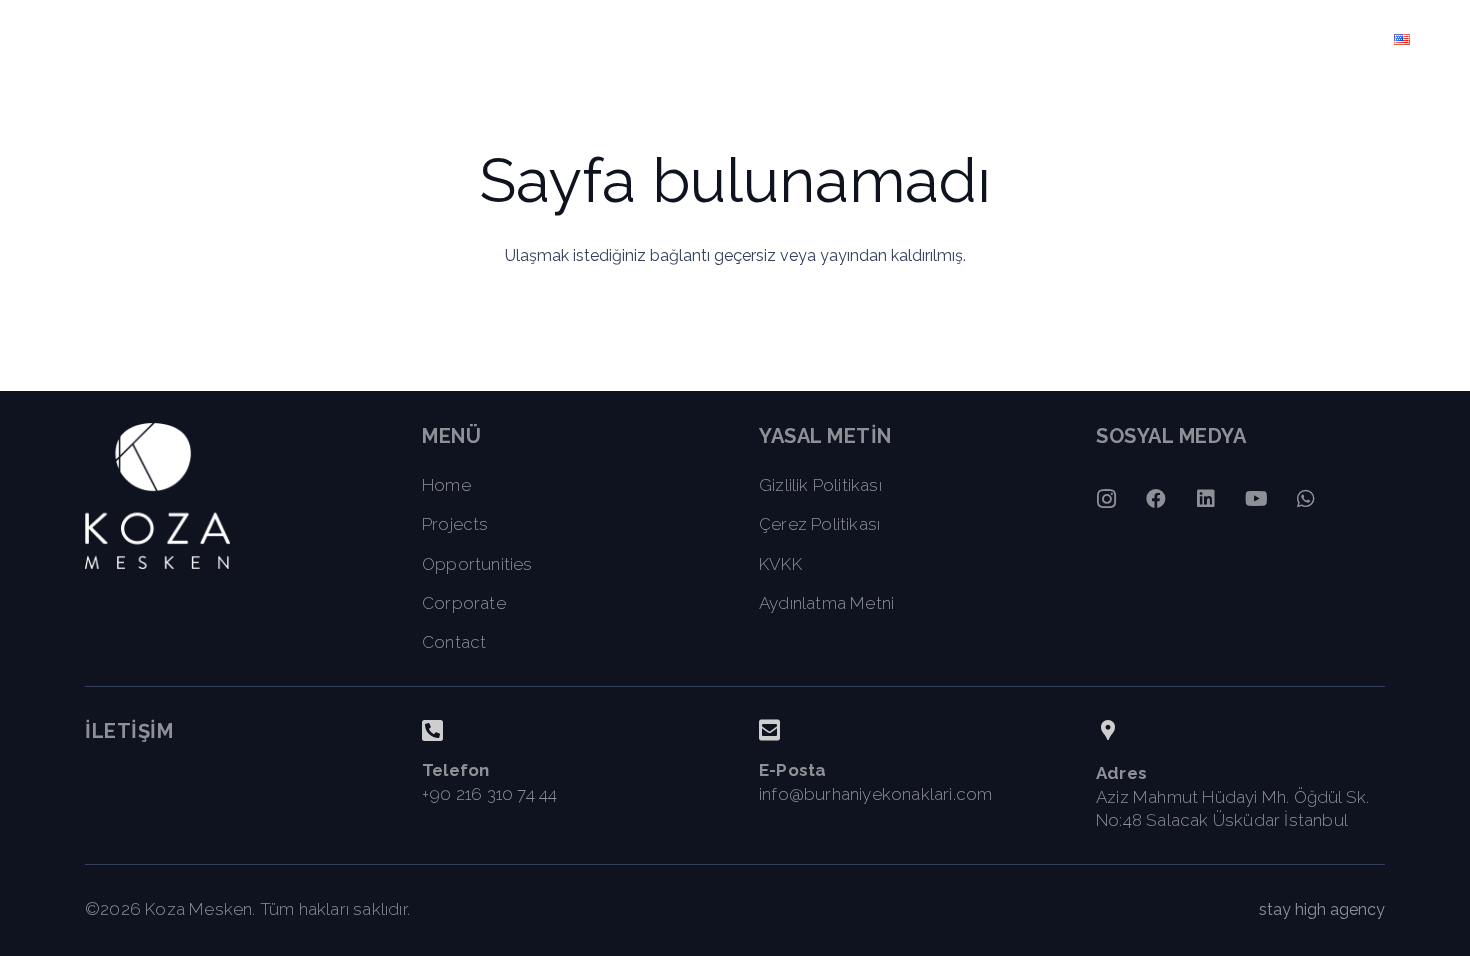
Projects (455, 524)
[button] (1229, 40)
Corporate (464, 603)
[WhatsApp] (1306, 499)
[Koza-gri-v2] (120, 40)
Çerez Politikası (819, 524)
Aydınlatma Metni (826, 603)
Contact (454, 642)
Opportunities (477, 564)
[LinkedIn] (1206, 499)
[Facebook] (1156, 499)
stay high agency (1322, 909)
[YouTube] (1256, 499)
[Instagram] (1106, 499)
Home (446, 485)
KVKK (780, 564)
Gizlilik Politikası (820, 485)
